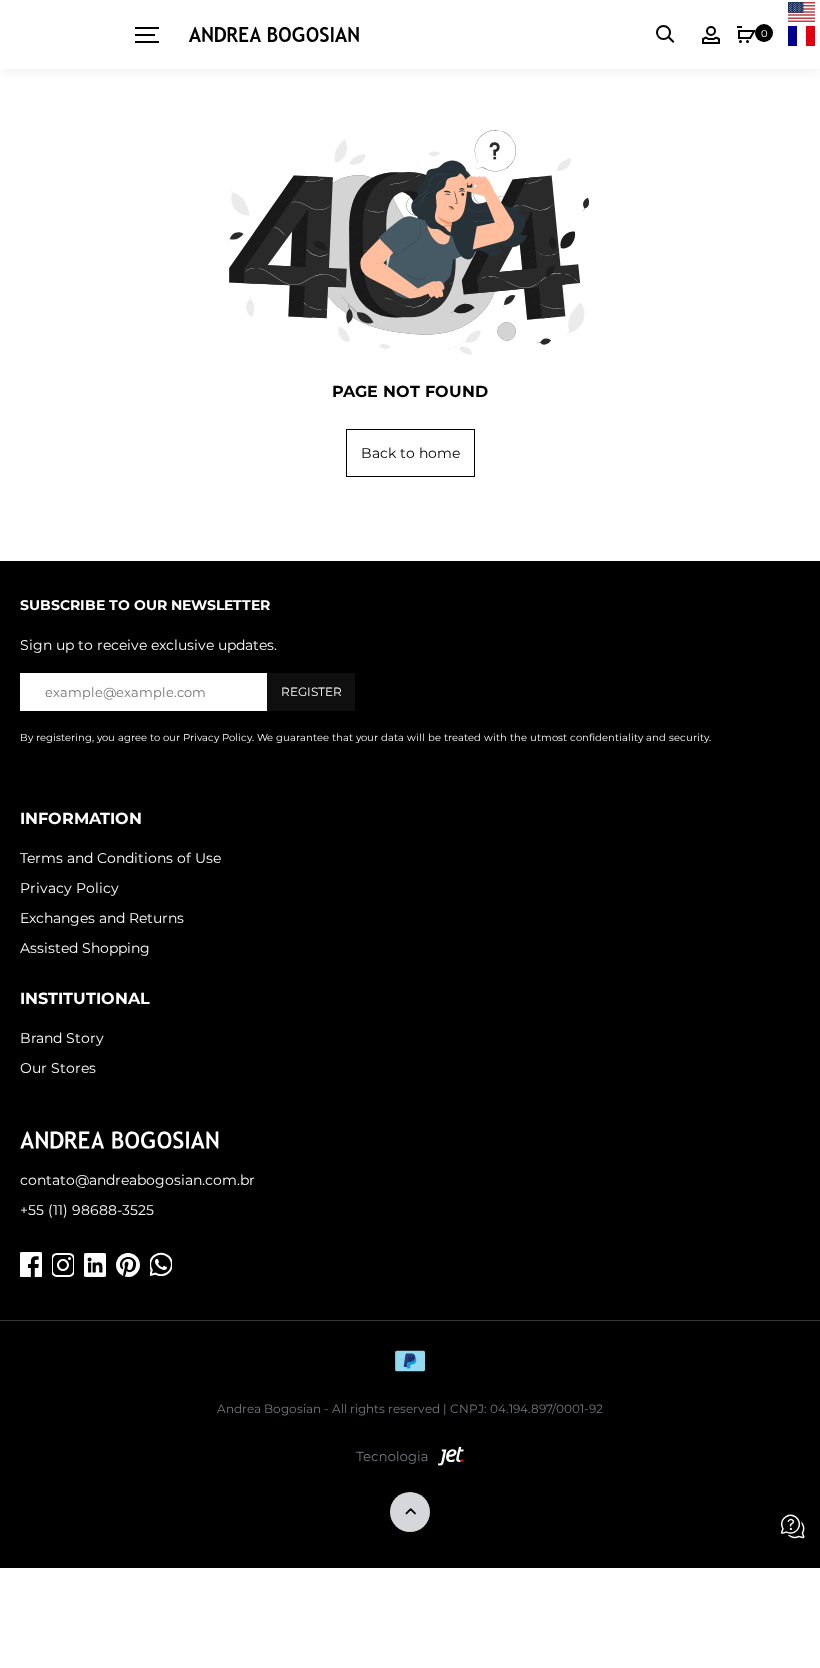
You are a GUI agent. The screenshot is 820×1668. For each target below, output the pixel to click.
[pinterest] (128, 1265)
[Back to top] (410, 1513)
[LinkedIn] (95, 1265)
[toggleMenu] (139, 35)
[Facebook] (31, 1265)
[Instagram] (63, 1265)
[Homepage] (274, 35)
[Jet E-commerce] (410, 1461)
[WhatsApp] (161, 1265)
